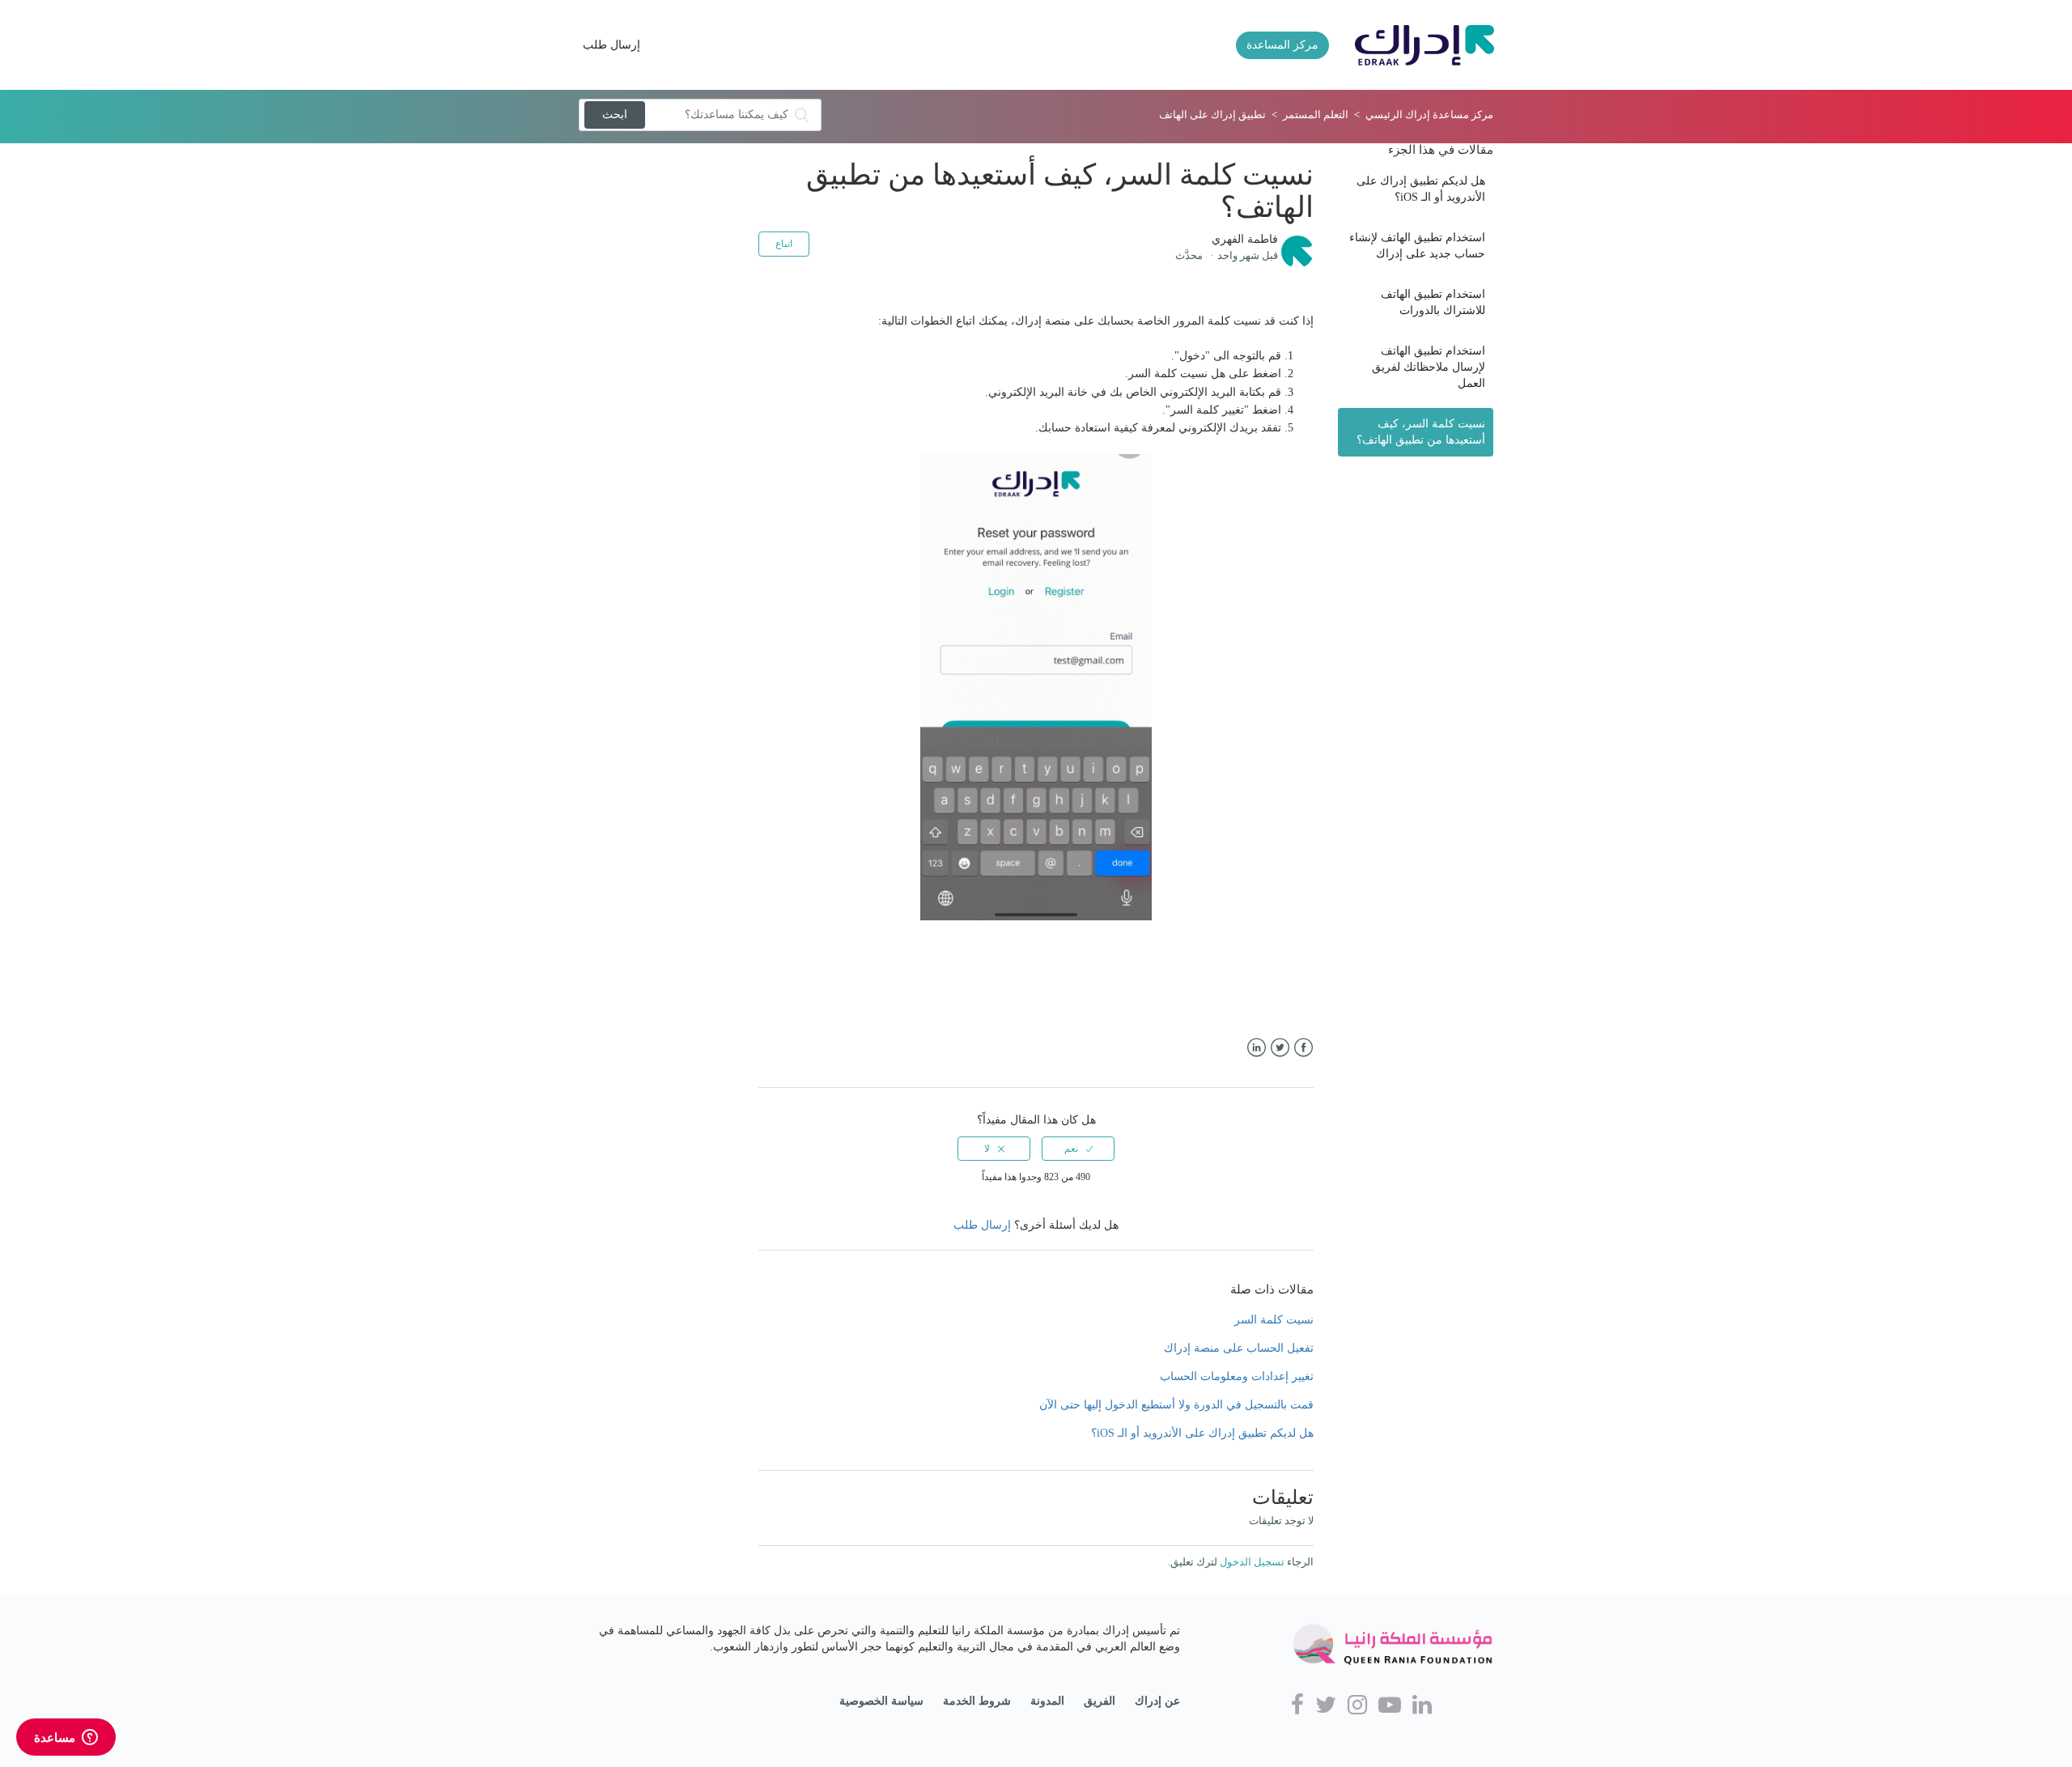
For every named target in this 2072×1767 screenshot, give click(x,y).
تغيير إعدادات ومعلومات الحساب (1237, 1376)
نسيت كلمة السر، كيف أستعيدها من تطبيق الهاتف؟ (1421, 432)
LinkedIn (1257, 1048)
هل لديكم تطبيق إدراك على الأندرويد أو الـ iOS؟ (1421, 189)
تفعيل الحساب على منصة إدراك (1239, 1348)
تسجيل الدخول (1252, 1562)
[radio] (1078, 1149)
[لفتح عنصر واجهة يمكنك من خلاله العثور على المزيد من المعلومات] (66, 1739)
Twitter (1280, 1048)
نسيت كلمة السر (1274, 1320)
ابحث (615, 115)
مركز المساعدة (1282, 45)
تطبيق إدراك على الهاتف (1212, 115)
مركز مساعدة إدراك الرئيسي (1429, 115)
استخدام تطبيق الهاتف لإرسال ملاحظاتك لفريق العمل (1429, 367)
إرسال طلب (611, 45)
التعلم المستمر (1316, 115)
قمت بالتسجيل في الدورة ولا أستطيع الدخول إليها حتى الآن (1176, 1405)
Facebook (1303, 1048)
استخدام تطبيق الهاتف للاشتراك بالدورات (1433, 302)
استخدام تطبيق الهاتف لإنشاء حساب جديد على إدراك (1417, 246)
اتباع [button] (784, 244)
